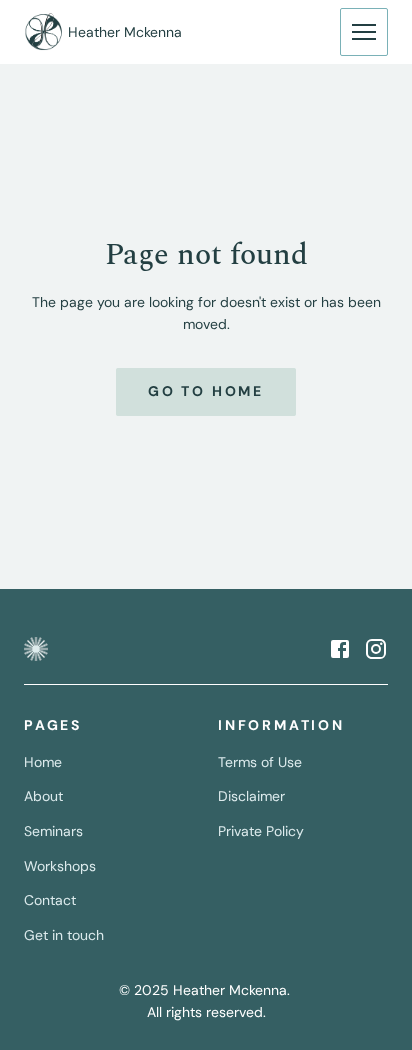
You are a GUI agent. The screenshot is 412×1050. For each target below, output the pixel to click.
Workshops (60, 866)
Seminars (53, 831)
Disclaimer (251, 796)
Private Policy (261, 831)
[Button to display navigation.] (364, 32)
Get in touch (64, 935)
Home (43, 762)
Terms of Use (260, 762)
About (43, 796)
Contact (50, 900)
